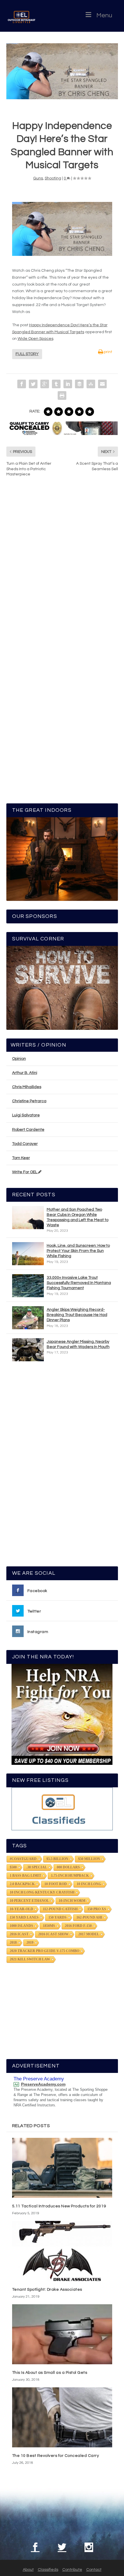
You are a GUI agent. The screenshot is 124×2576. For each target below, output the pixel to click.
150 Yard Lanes (24, 1917)
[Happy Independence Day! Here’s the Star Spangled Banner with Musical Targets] (62, 71)
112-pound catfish (60, 1909)
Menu (104, 15)
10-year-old (21, 1909)
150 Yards (58, 1917)
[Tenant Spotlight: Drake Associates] (62, 2251)
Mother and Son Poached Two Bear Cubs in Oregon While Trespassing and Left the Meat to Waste (78, 1217)
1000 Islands (21, 1926)
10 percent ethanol (29, 1901)
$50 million (89, 1859)
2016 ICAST (19, 1934)
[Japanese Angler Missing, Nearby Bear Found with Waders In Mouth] (28, 1350)
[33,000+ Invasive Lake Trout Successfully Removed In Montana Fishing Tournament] (28, 1286)
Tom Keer (21, 1158)
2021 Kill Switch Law (30, 1959)
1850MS (49, 1926)
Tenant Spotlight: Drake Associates (47, 2290)
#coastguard (23, 1859)
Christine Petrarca (29, 1101)
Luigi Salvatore (26, 1115)
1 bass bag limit (26, 1876)
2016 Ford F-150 (78, 1926)
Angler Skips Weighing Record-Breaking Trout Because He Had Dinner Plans (77, 1315)
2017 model (89, 1934)
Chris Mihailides (27, 1087)
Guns (38, 178)
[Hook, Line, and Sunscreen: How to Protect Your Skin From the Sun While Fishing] (28, 1254)
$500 (13, 1867)
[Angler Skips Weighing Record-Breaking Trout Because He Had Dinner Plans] (28, 1318)
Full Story (27, 354)
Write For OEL (25, 1172)
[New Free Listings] (62, 1809)
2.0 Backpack (22, 1884)
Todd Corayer (25, 1144)
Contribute (72, 2570)
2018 (13, 1943)
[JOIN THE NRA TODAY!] (62, 1714)
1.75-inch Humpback (70, 1876)
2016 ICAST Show (53, 1934)
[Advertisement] (62, 1467)
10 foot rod (56, 1884)
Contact (94, 2570)
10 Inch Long (89, 1884)
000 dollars (68, 1867)
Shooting (53, 178)
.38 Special (37, 1867)
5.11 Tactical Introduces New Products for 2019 (59, 2206)
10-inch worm (72, 1901)
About (28, 2570)
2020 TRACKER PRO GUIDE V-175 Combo (45, 1951)
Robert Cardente (28, 1130)
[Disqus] (62, 569)
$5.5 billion (57, 1859)
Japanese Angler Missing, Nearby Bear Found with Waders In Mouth (78, 1344)
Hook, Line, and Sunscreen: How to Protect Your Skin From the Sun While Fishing (78, 1251)
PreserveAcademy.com (43, 2084)
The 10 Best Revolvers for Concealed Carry (56, 2456)
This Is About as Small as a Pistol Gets (50, 2373)
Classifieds (48, 2570)
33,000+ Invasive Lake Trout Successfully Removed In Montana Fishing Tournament (79, 1283)
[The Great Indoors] (62, 859)
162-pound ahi (89, 1917)
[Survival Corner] (62, 988)
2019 (30, 1943)
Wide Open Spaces (35, 339)
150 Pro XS (97, 1909)
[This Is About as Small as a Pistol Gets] (62, 2334)
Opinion (19, 1059)
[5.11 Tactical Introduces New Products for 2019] (62, 2168)
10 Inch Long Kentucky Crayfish (42, 1892)
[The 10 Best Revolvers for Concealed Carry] (62, 2417)
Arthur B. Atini (25, 1073)
